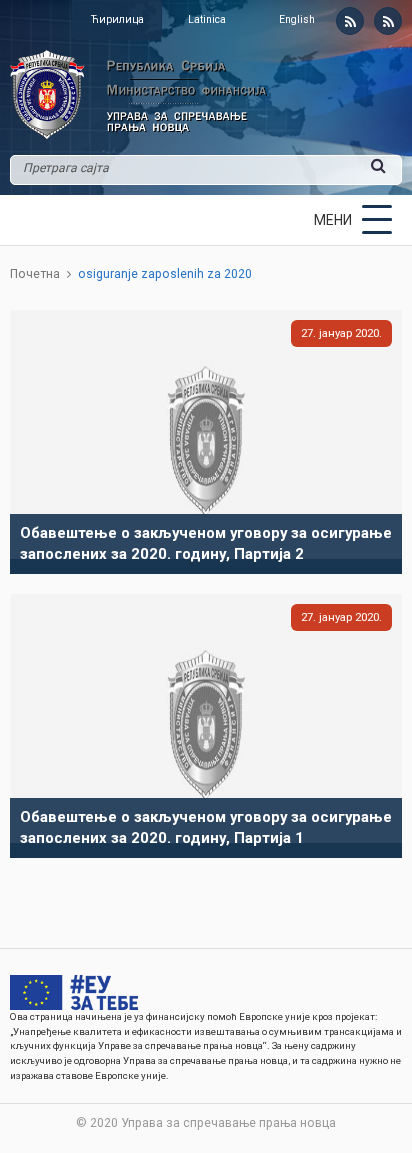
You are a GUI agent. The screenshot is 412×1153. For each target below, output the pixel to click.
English (297, 19)
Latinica (207, 19)
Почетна (35, 274)
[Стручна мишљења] (388, 21)
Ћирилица (117, 19)
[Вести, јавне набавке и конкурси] (350, 21)
